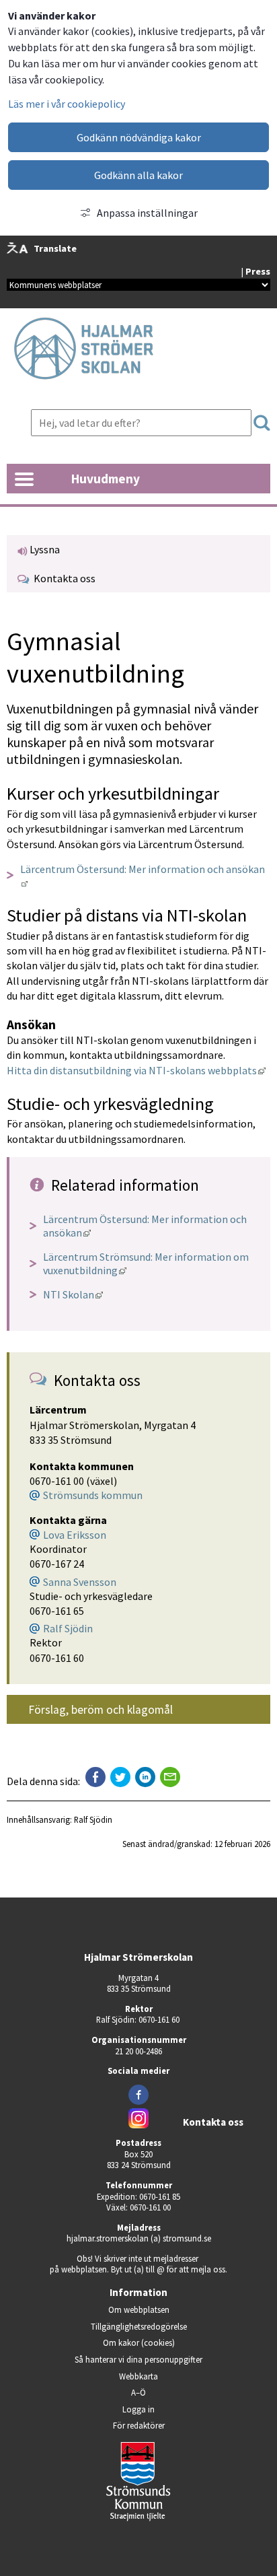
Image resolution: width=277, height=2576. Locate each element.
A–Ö (138, 2392)
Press (258, 271)
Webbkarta (138, 2376)
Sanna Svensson (80, 1582)
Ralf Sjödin (68, 1628)
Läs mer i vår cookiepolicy (67, 104)
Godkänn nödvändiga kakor (139, 137)
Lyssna (44, 549)
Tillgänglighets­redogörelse (139, 2326)
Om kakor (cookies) (139, 2342)
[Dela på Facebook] (95, 1777)
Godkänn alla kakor (138, 175)
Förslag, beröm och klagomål (101, 1710)
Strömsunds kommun (93, 1495)
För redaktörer (177, 2425)
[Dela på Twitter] (120, 1777)
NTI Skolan (73, 1294)
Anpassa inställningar (147, 213)
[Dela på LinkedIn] (145, 1777)
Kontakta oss (63, 578)
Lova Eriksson (75, 1535)
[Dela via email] (170, 1777)
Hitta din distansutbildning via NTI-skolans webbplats (136, 1070)
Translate (55, 248)
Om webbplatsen (139, 2309)
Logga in (138, 2409)
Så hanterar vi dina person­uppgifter (138, 2359)
